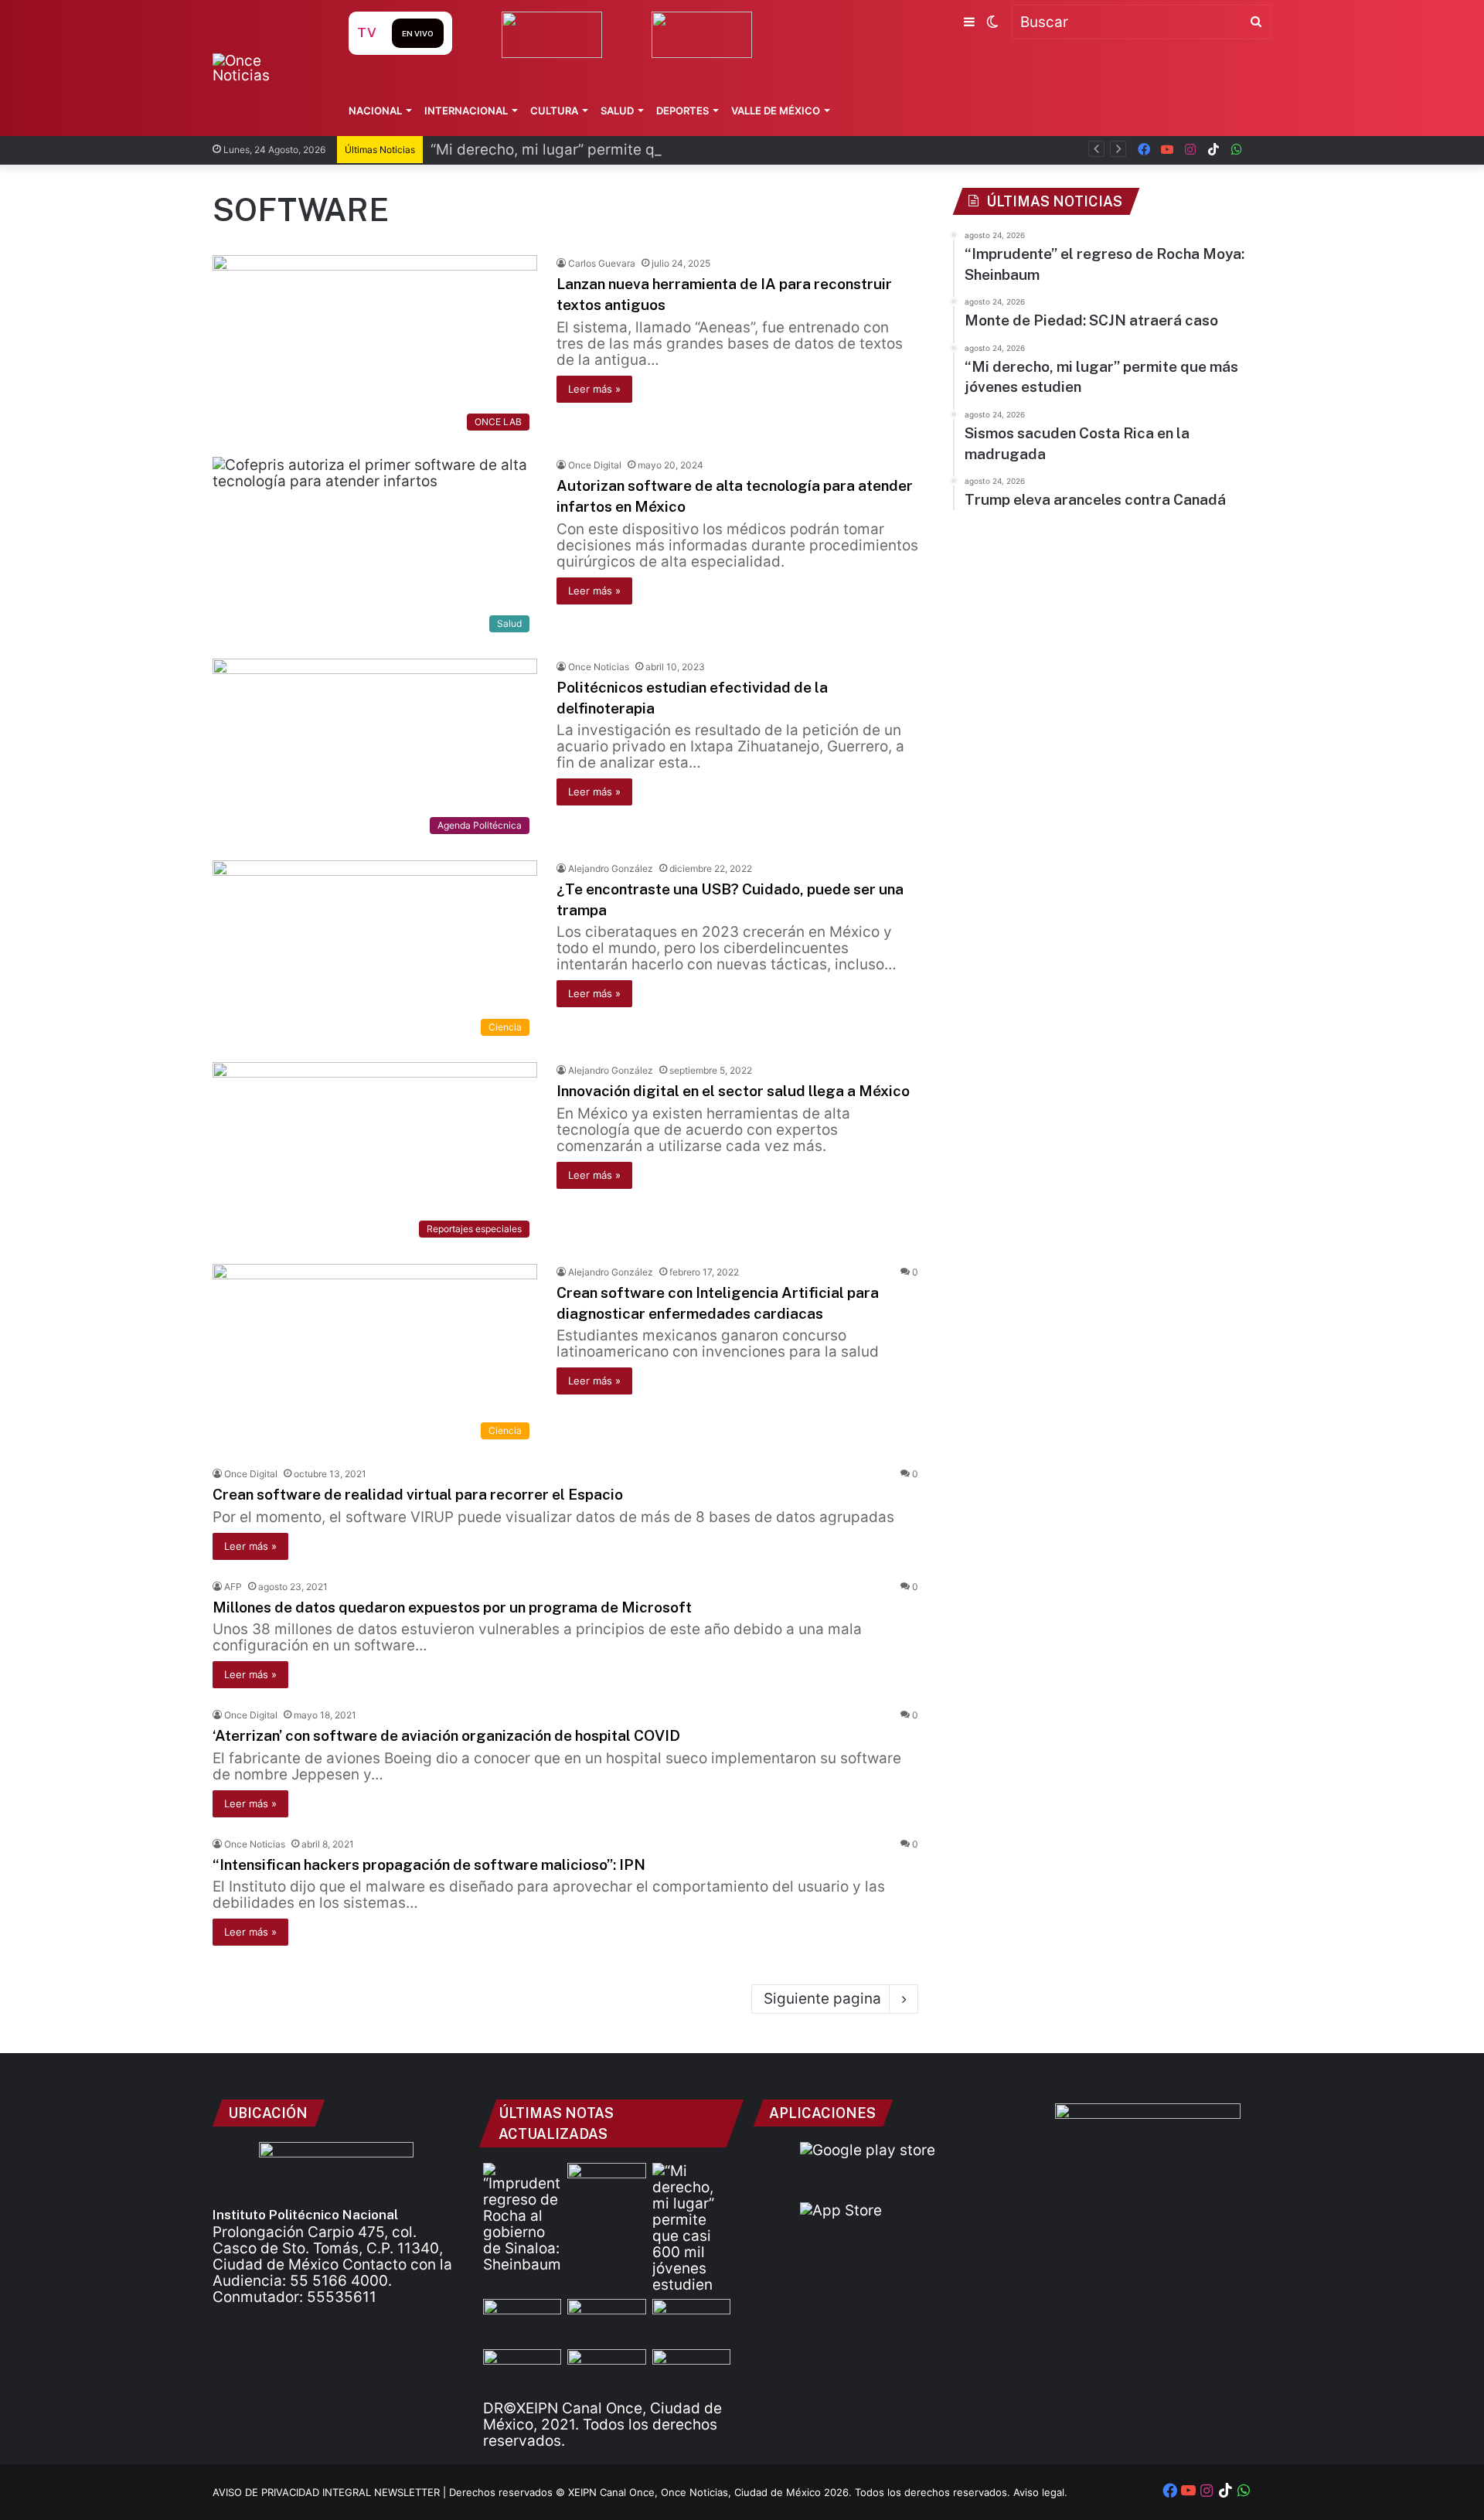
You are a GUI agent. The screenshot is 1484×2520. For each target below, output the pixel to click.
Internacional (466, 111)
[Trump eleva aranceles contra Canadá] (691, 2321)
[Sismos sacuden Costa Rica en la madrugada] (522, 2321)
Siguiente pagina (822, 1999)
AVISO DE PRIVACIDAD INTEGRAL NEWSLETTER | (331, 2492)
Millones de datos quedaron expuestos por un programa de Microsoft (452, 1607)
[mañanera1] (522, 2371)
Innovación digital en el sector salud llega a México (733, 1091)
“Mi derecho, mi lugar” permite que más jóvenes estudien (629, 150)
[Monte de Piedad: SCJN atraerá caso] (606, 2185)
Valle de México (776, 111)
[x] (1260, 150)
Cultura (554, 111)
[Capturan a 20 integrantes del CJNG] (606, 2371)
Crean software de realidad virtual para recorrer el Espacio (418, 1494)
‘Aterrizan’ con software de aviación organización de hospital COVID (446, 1735)
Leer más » (594, 389)
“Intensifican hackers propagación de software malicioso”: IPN (429, 1864)
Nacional (375, 111)
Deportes (682, 111)
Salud (617, 111)
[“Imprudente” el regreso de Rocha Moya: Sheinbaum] (522, 2218)
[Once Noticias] (265, 68)
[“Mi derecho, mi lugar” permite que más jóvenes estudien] (691, 2228)
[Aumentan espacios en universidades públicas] (691, 2371)
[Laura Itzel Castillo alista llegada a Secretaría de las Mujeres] (606, 2321)
